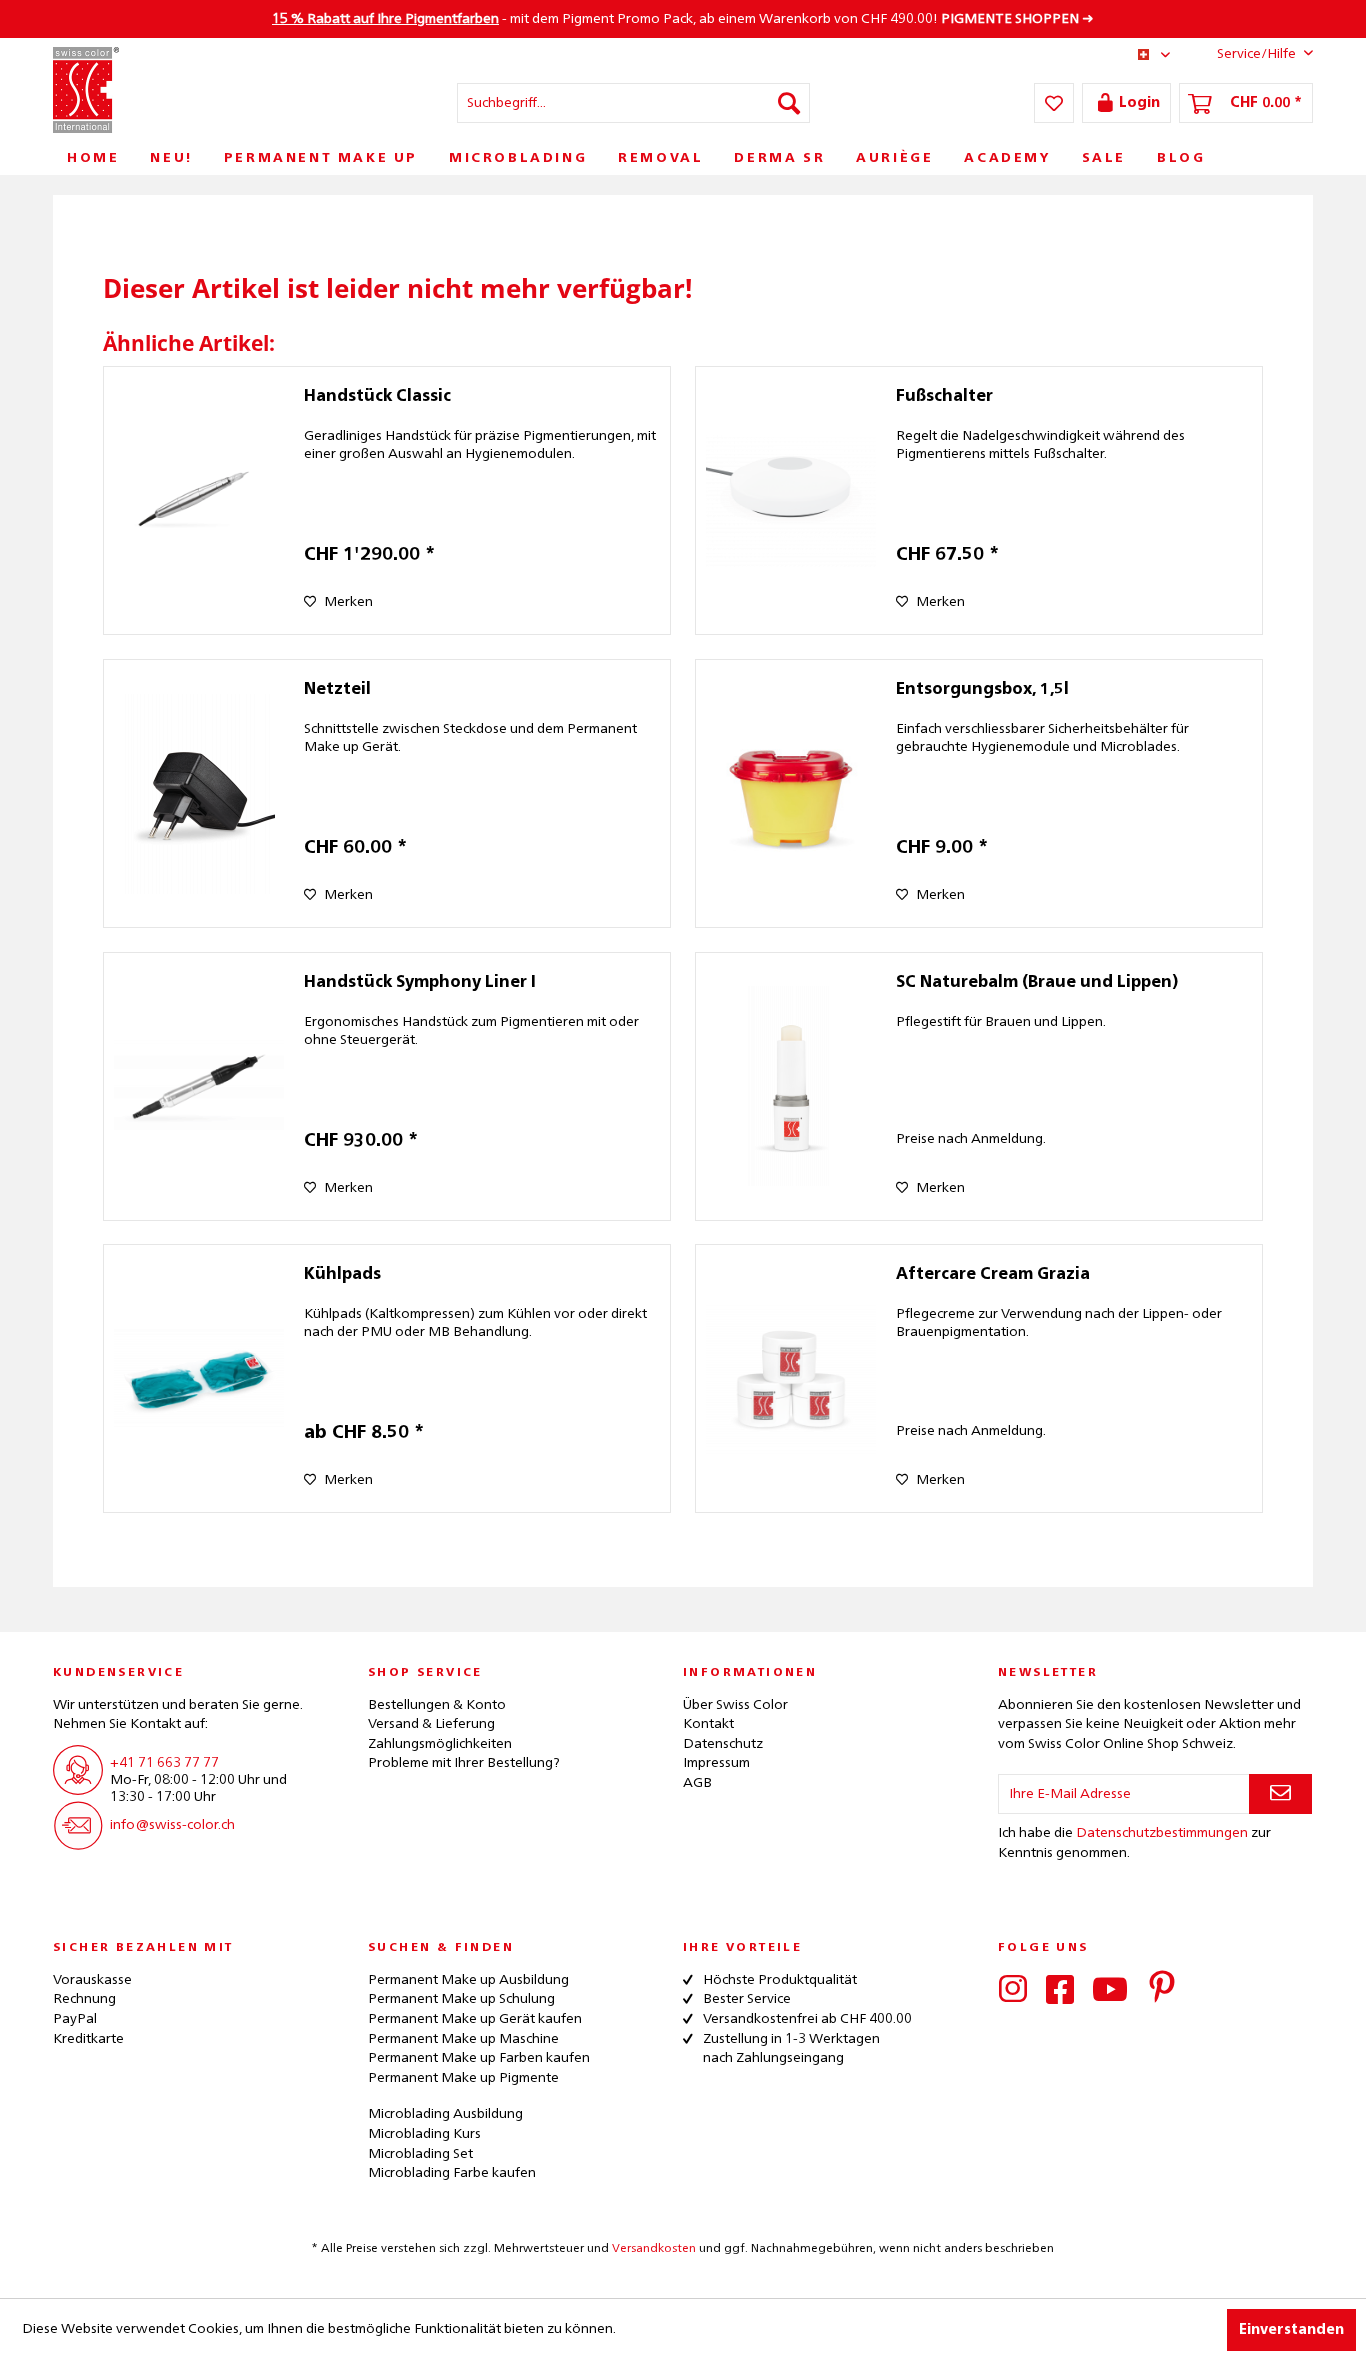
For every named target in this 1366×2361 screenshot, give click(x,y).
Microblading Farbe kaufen (452, 2173)
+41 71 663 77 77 (164, 1763)
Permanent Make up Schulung (461, 1999)
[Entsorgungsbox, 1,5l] (791, 793)
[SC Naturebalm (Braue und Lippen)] (791, 1086)
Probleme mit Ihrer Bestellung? (464, 1763)
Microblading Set (420, 2154)
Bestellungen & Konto (437, 1705)
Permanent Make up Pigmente (463, 2078)
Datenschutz (723, 1744)
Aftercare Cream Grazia (993, 1275)
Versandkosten (654, 2249)
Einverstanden (1291, 2330)
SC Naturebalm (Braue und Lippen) (1037, 983)
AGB (697, 1783)
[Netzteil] (199, 793)
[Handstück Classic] (199, 500)
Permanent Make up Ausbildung (468, 1980)
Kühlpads (342, 1275)
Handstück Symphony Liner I (420, 983)
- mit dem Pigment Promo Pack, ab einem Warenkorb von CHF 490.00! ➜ (683, 19)
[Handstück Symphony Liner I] (199, 1086)
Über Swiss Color (735, 1705)
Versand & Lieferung (431, 1724)
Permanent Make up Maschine (463, 2039)
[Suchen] (789, 103)
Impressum (716, 1763)
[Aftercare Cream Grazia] (791, 1378)
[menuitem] (633, 103)
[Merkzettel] (1054, 103)
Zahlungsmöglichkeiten (440, 1744)
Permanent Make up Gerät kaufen (475, 2019)
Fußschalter (944, 397)
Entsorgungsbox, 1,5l (982, 690)
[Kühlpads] (199, 1378)
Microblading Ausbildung (445, 2114)
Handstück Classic (377, 397)
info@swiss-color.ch (172, 1825)
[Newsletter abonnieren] (1280, 1794)
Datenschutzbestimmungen (1162, 1833)
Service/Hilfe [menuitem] (1256, 54)
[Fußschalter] (791, 500)
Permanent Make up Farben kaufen (479, 2058)
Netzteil (337, 690)
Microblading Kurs (424, 2134)
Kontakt (708, 1724)
